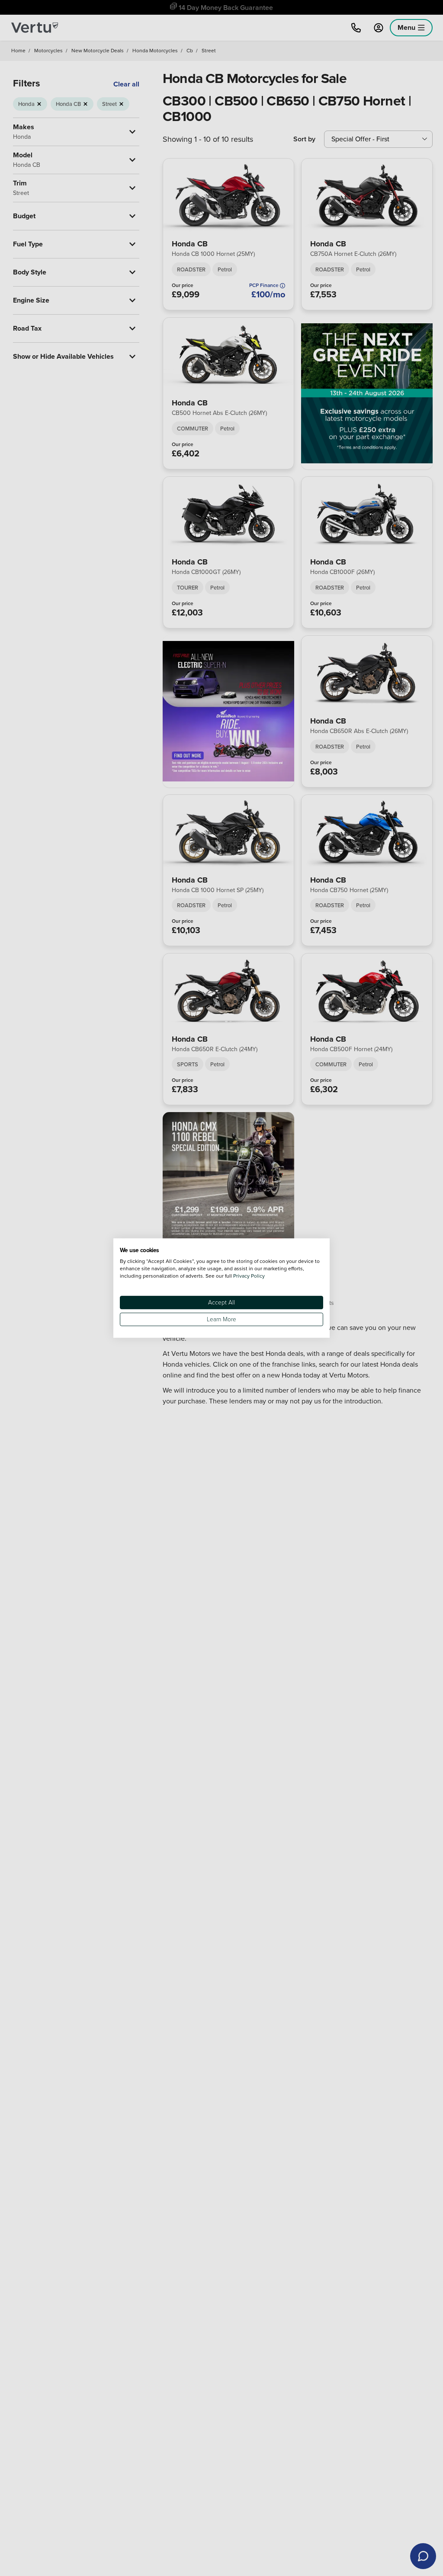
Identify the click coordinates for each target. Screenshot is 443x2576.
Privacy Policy (249, 1276)
